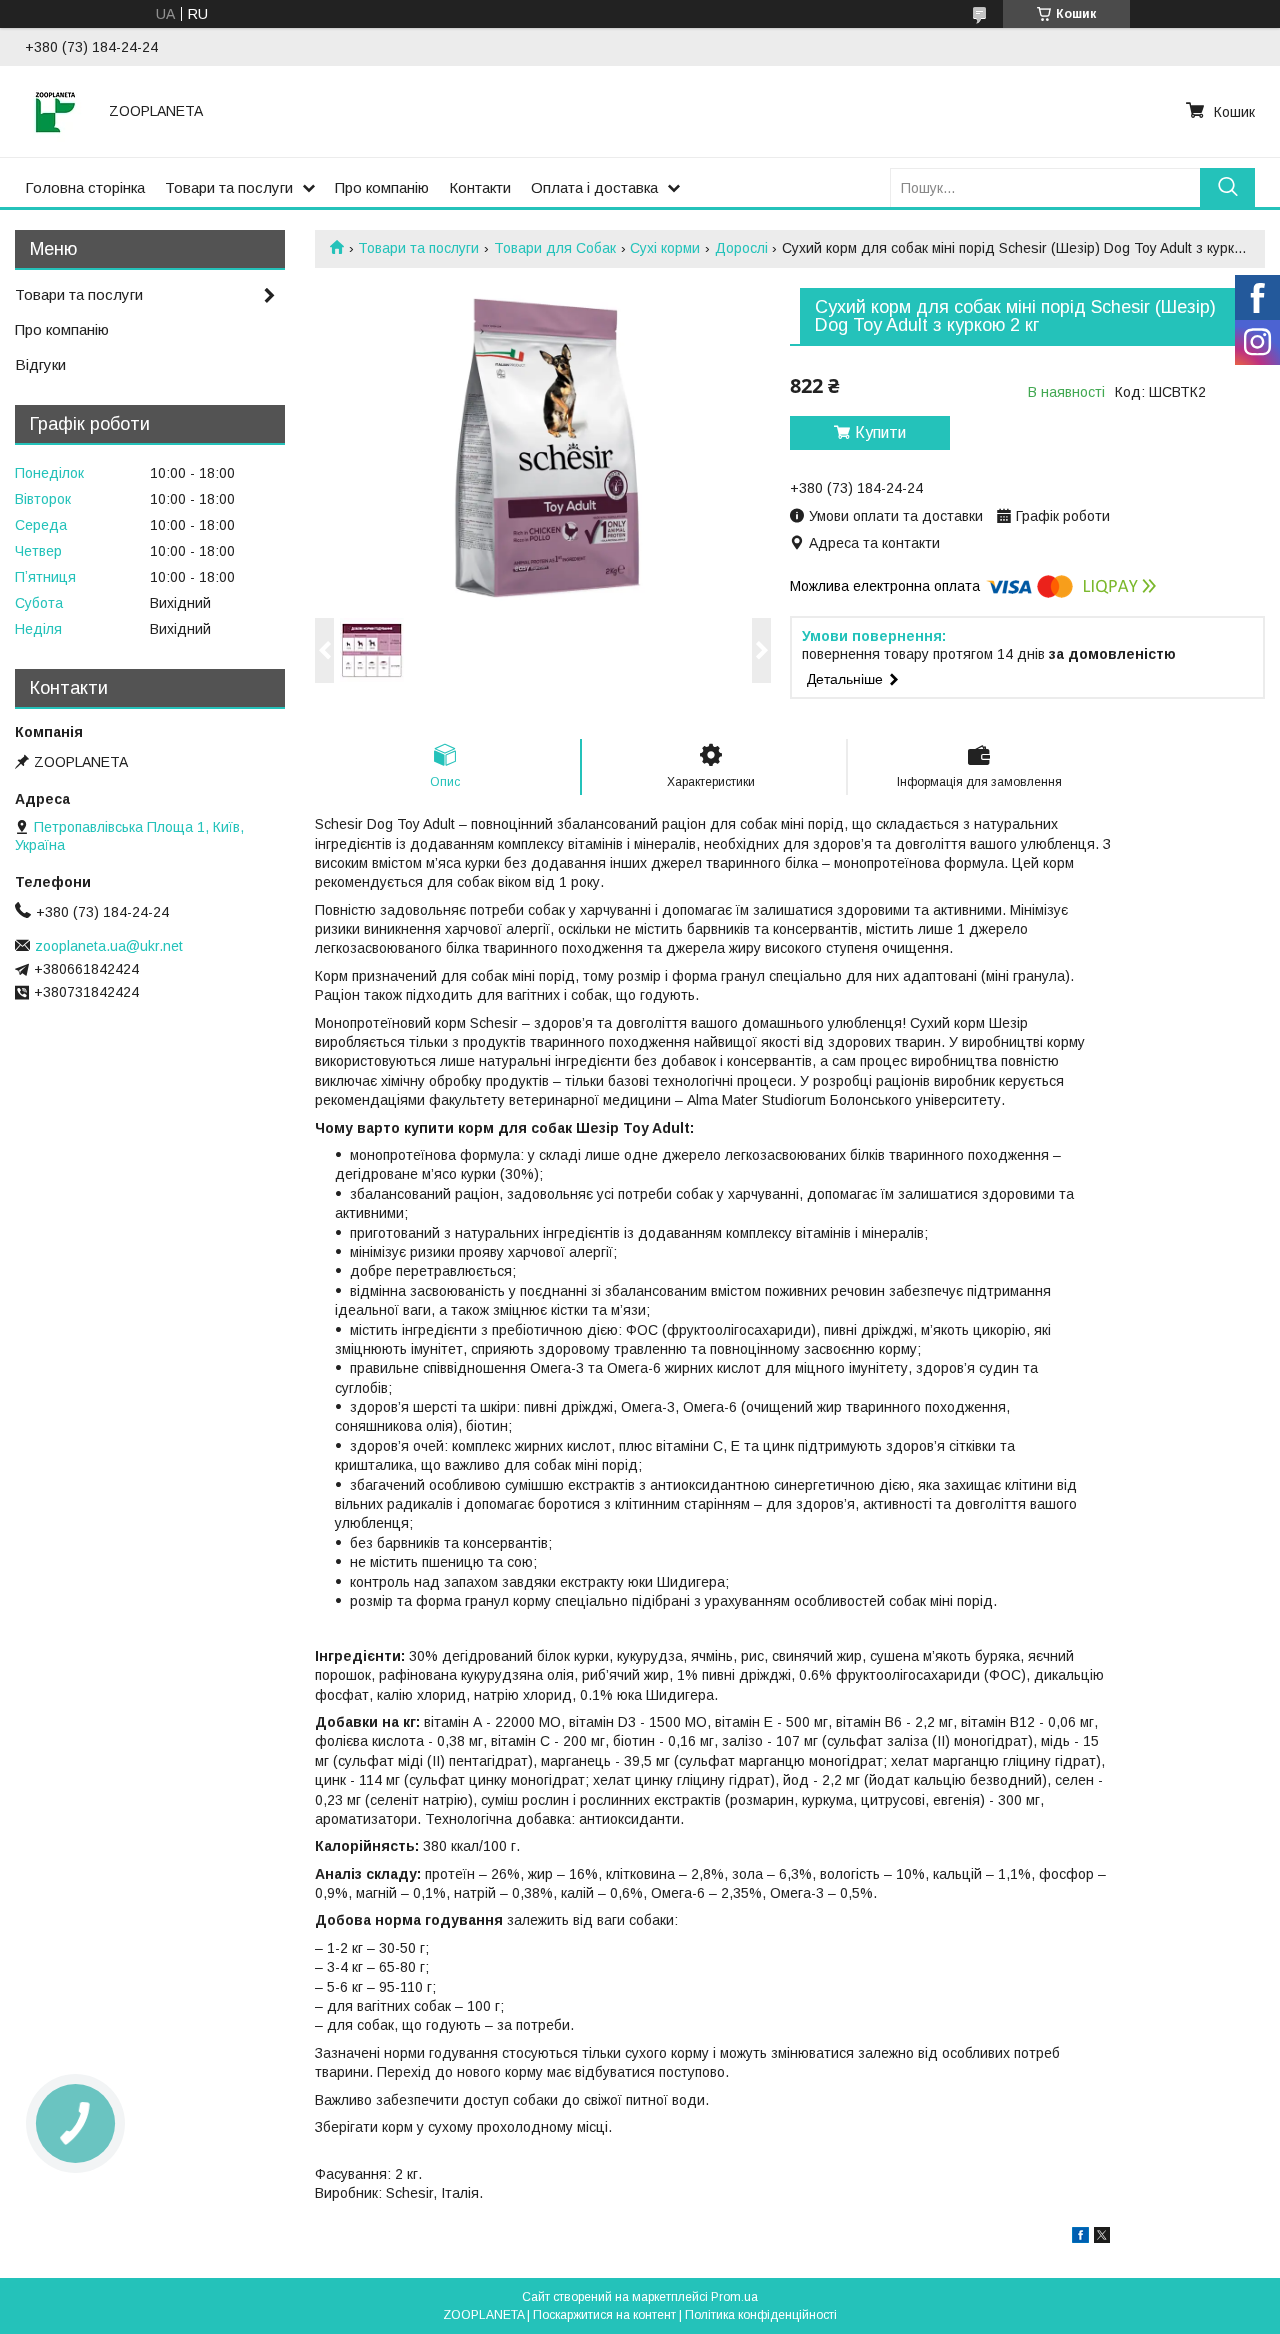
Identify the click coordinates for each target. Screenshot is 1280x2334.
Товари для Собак (555, 248)
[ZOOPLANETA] (55, 111)
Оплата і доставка (594, 187)
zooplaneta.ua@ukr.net (109, 946)
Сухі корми (665, 248)
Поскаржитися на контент (604, 2315)
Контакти (480, 187)
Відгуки (40, 364)
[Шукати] (1227, 187)
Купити (880, 432)
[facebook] (1080, 2238)
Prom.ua (734, 2297)
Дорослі (741, 248)
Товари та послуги (229, 187)
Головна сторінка (85, 187)
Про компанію (382, 187)
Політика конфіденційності (761, 2315)
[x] (1102, 2238)
